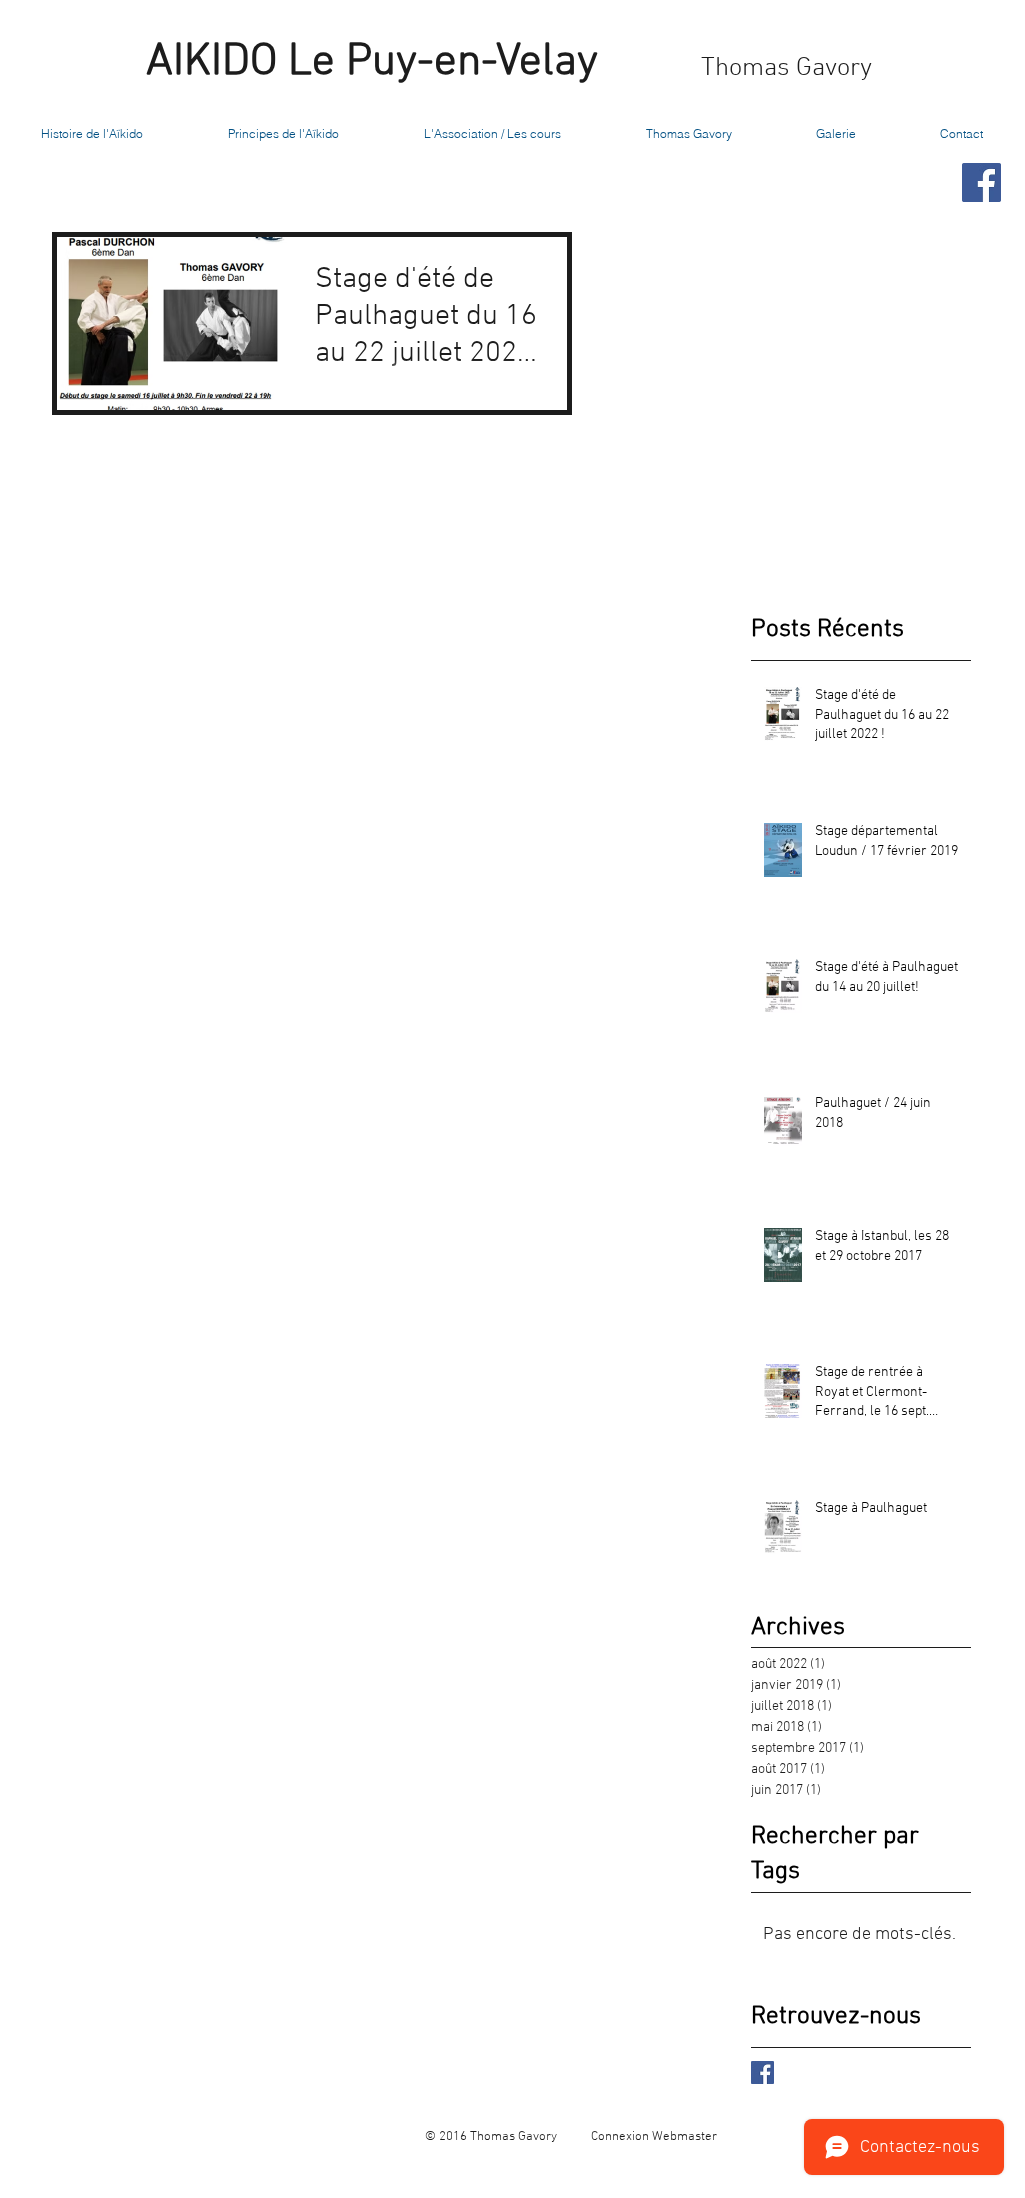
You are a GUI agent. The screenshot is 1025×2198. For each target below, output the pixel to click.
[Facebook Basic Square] (762, 2072)
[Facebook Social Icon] (981, 182)
